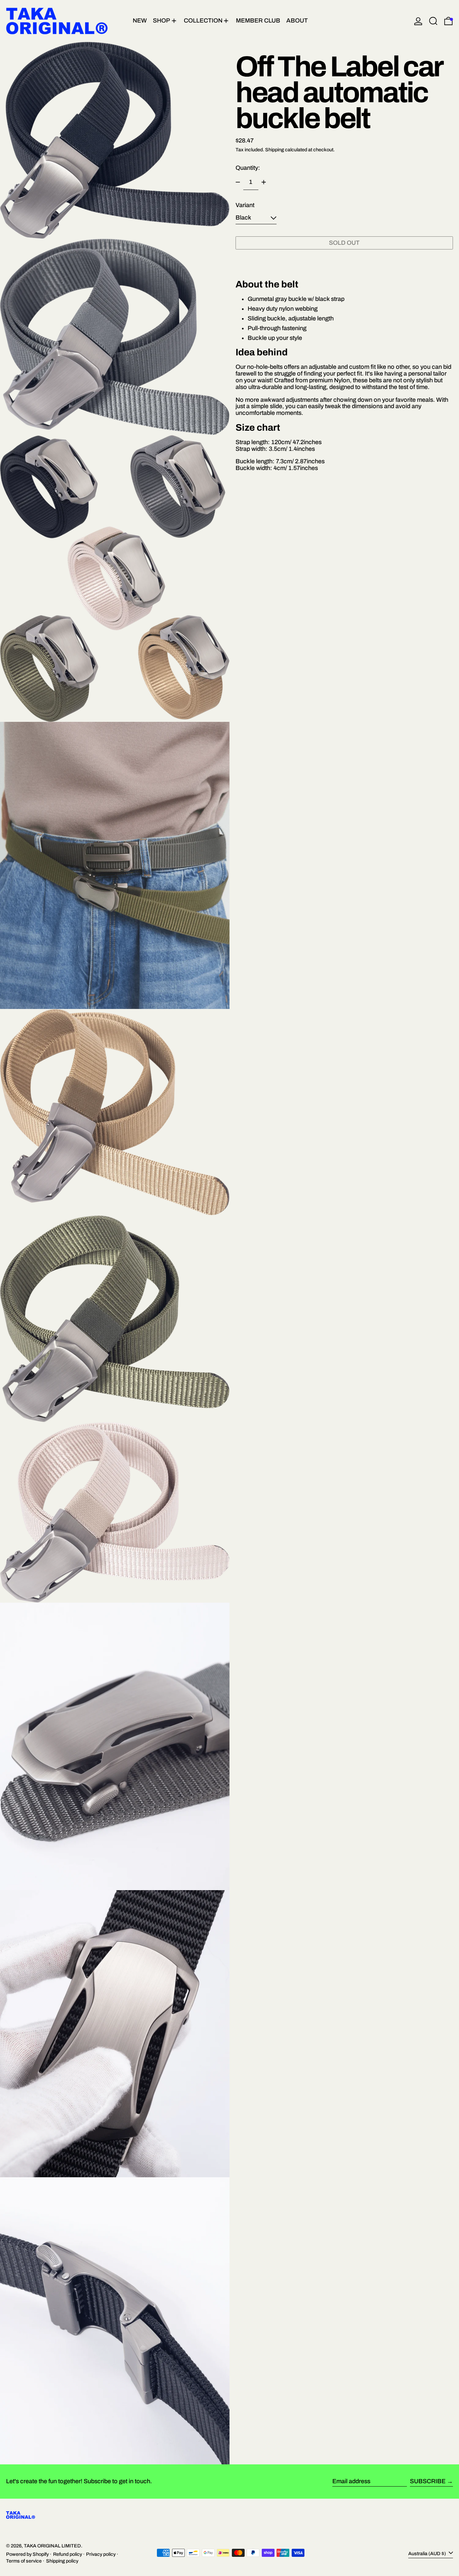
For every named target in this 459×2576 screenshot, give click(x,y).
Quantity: (248, 168)
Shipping (275, 150)
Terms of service (24, 2561)
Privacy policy (101, 2554)
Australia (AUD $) (428, 2553)
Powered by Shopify (27, 2554)
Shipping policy (62, 2561)
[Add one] (264, 182)
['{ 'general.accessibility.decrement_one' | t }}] (238, 182)
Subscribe (428, 2481)
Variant (245, 205)
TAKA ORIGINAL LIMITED (52, 2546)
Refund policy (68, 2554)
